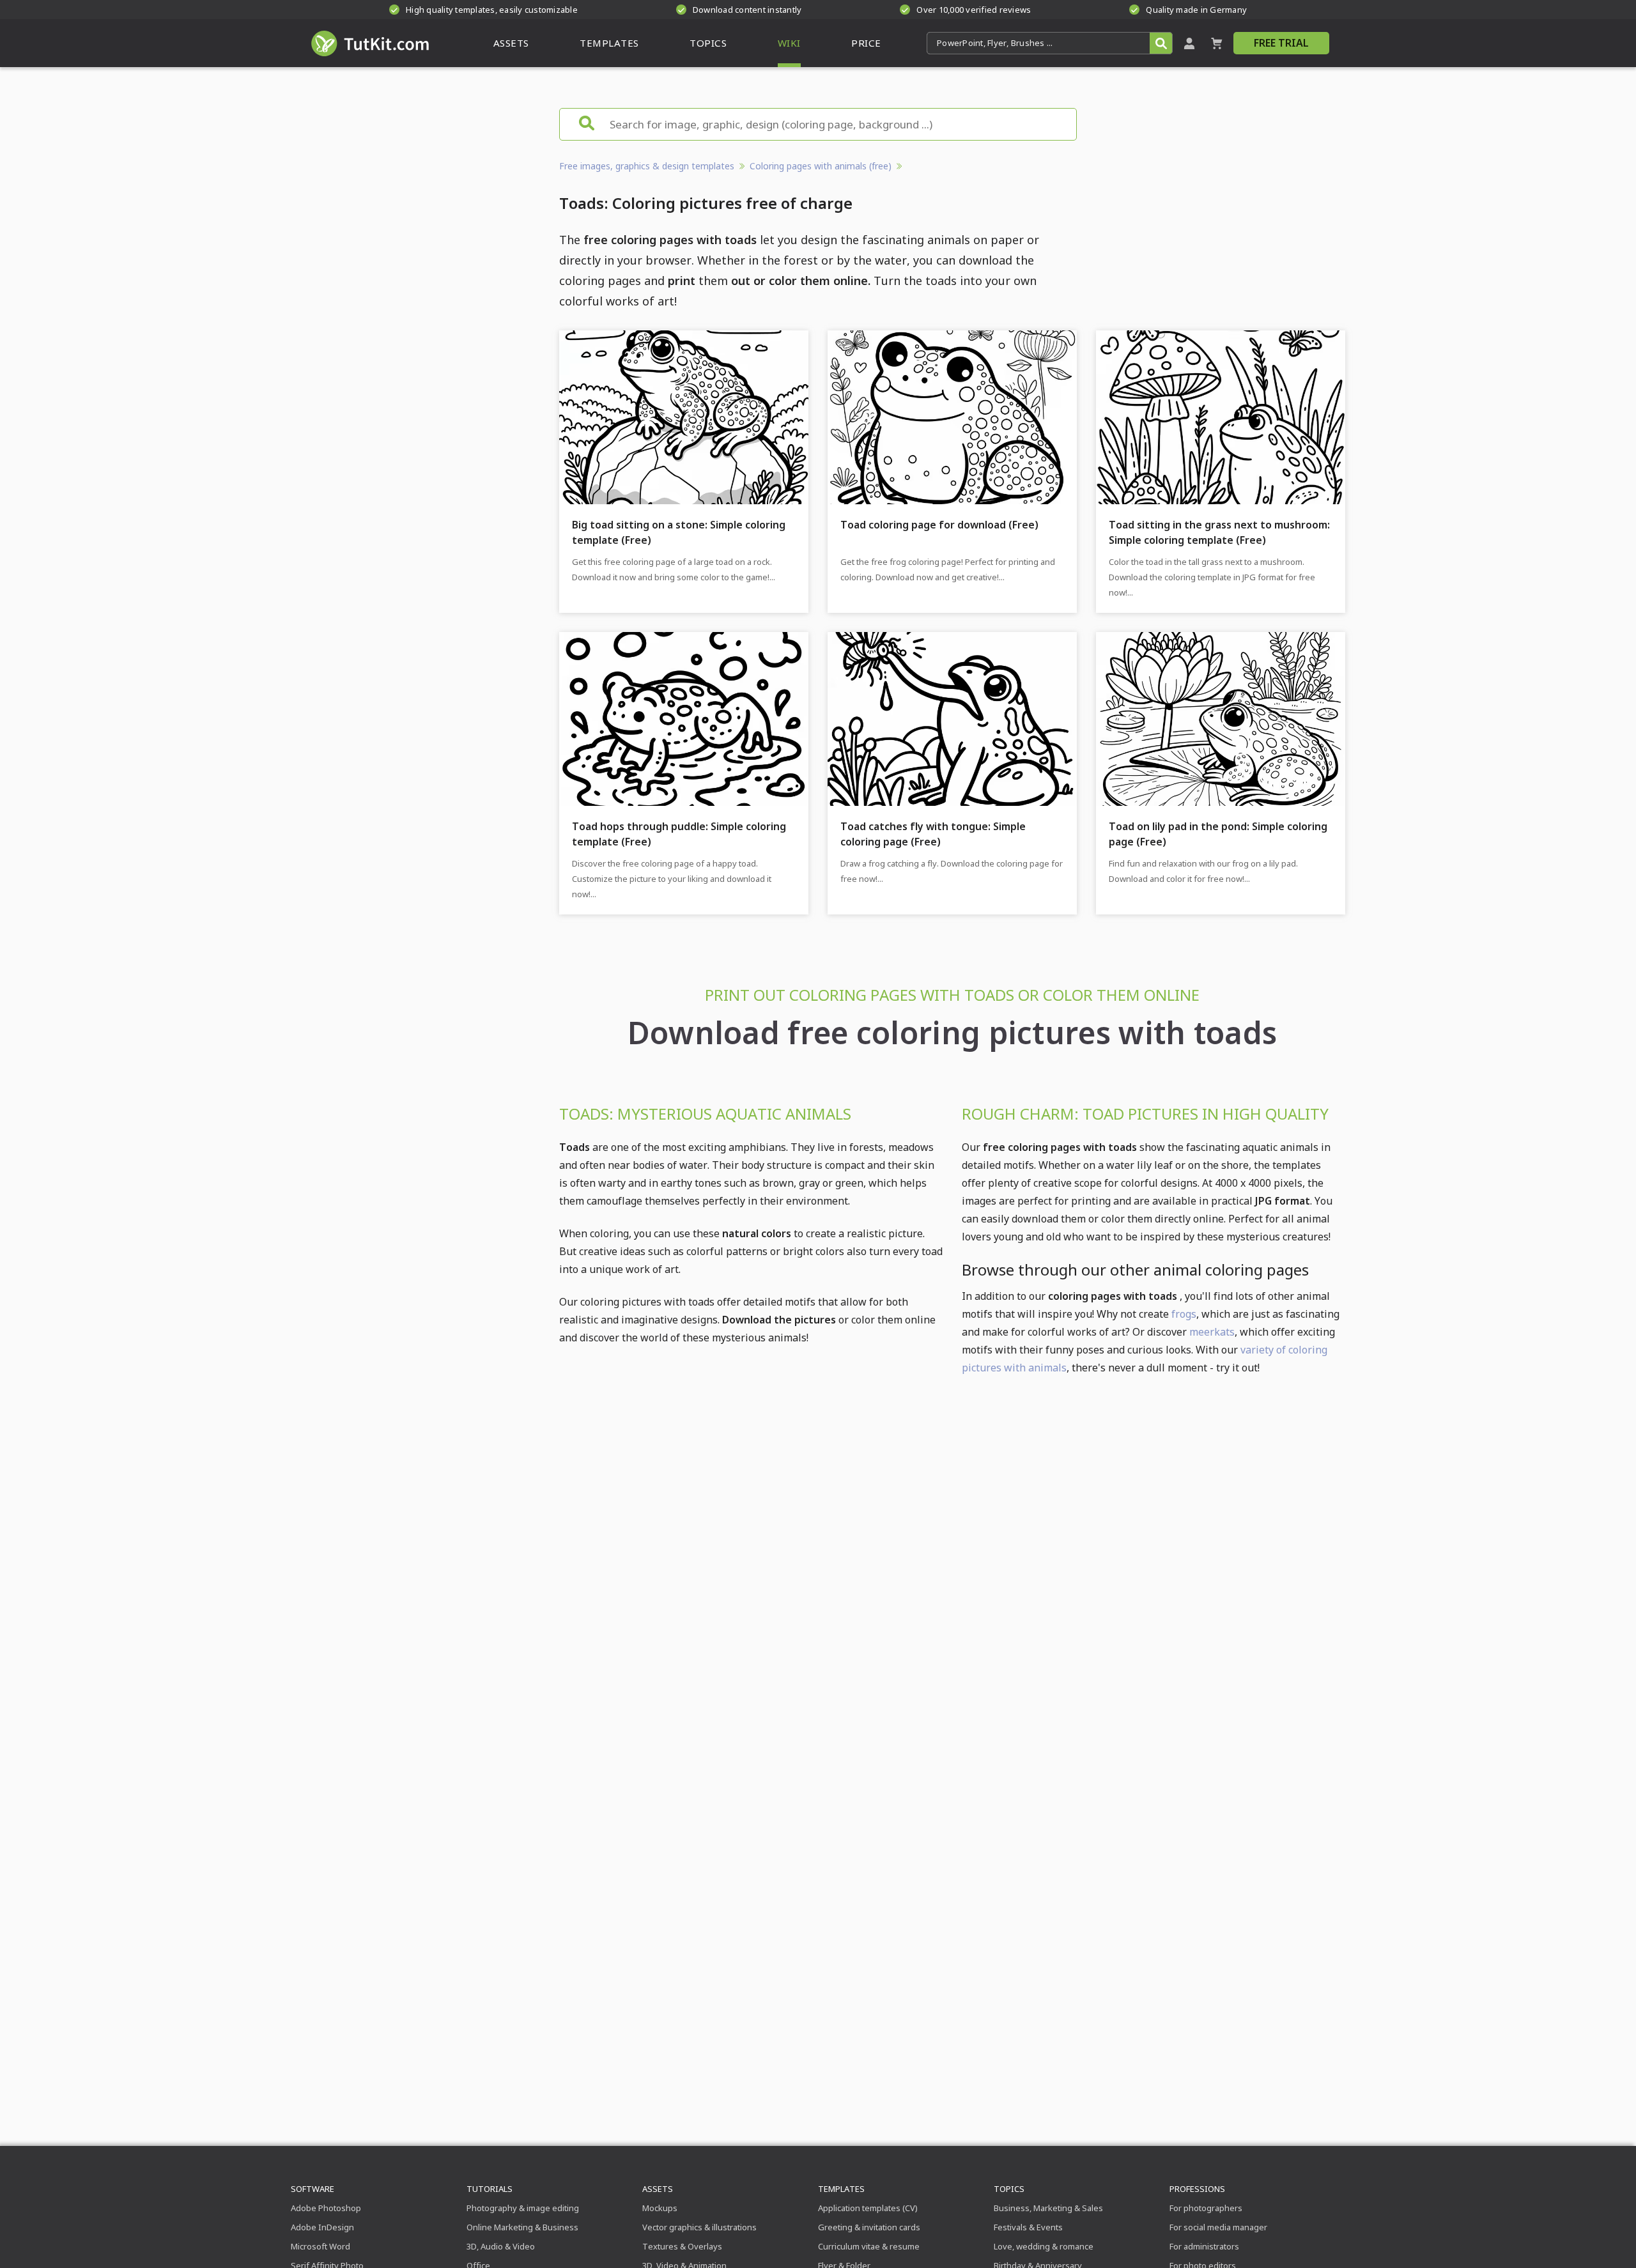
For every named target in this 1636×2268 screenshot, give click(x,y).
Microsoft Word (320, 2246)
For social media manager (1218, 2227)
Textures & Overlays (682, 2246)
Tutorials (490, 2189)
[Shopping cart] (1217, 43)
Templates (841, 2189)
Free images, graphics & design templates (647, 166)
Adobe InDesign (322, 2227)
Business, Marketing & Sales (1048, 2208)
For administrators (1204, 2246)
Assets (658, 2189)
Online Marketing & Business (522, 2227)
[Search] (1161, 43)
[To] (371, 114)
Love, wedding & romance (1044, 2246)
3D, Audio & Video (501, 2246)
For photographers (1206, 2208)
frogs (1184, 1314)
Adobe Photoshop (326, 2208)
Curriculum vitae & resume (869, 2246)
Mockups (660, 2208)
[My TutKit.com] (1189, 43)
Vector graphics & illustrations (699, 2227)
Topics (1009, 2189)
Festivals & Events (1028, 2227)
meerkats (1212, 1332)
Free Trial (1281, 43)
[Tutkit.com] (369, 43)
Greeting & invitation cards (869, 2227)
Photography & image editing (523, 2208)
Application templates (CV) (868, 2208)
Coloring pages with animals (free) (821, 166)
